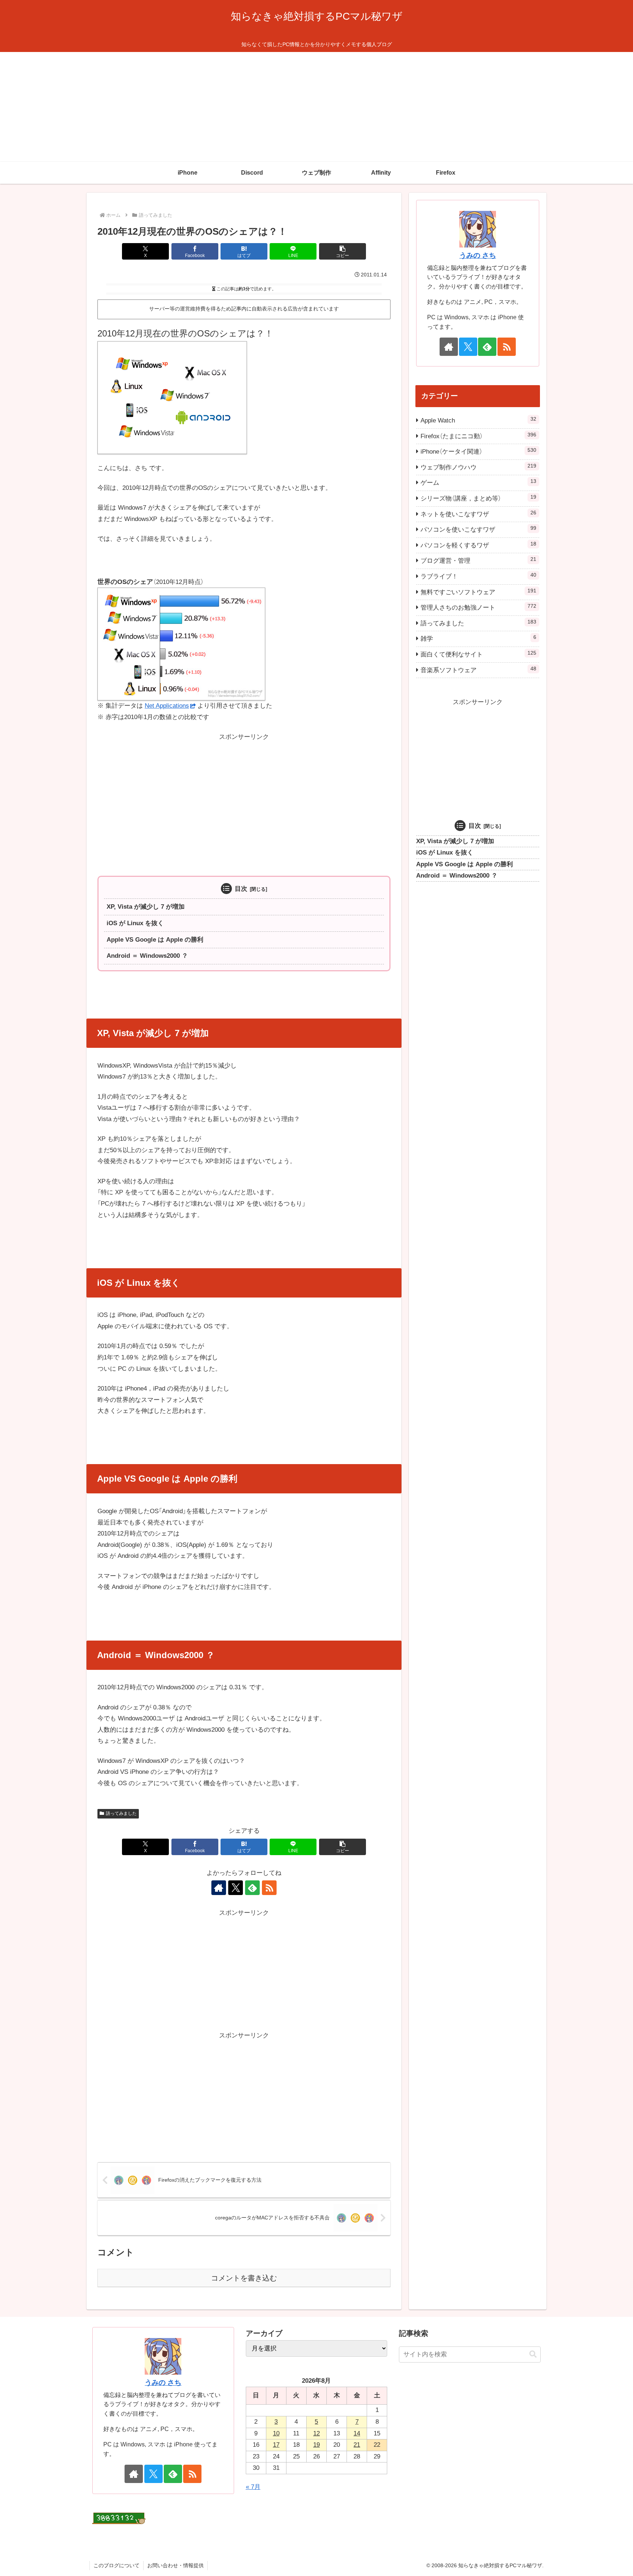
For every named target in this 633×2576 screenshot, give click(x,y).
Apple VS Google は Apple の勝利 (155, 940)
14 (357, 2433)
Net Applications (167, 706)
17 (276, 2445)
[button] (343, 251)
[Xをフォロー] (236, 1888)
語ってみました (121, 1813)
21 (357, 2445)
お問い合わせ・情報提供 (175, 2565)
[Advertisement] (316, 107)
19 (316, 2445)
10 (276, 2433)
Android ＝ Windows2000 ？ (147, 956)
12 (316, 2433)
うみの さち (478, 255)
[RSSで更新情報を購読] (269, 1888)
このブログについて (116, 2565)
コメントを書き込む (244, 2278)
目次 (241, 889)
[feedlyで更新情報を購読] (252, 1888)
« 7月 (253, 2487)
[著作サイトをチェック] (219, 1888)
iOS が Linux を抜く (135, 923)
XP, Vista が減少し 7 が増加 (146, 907)
